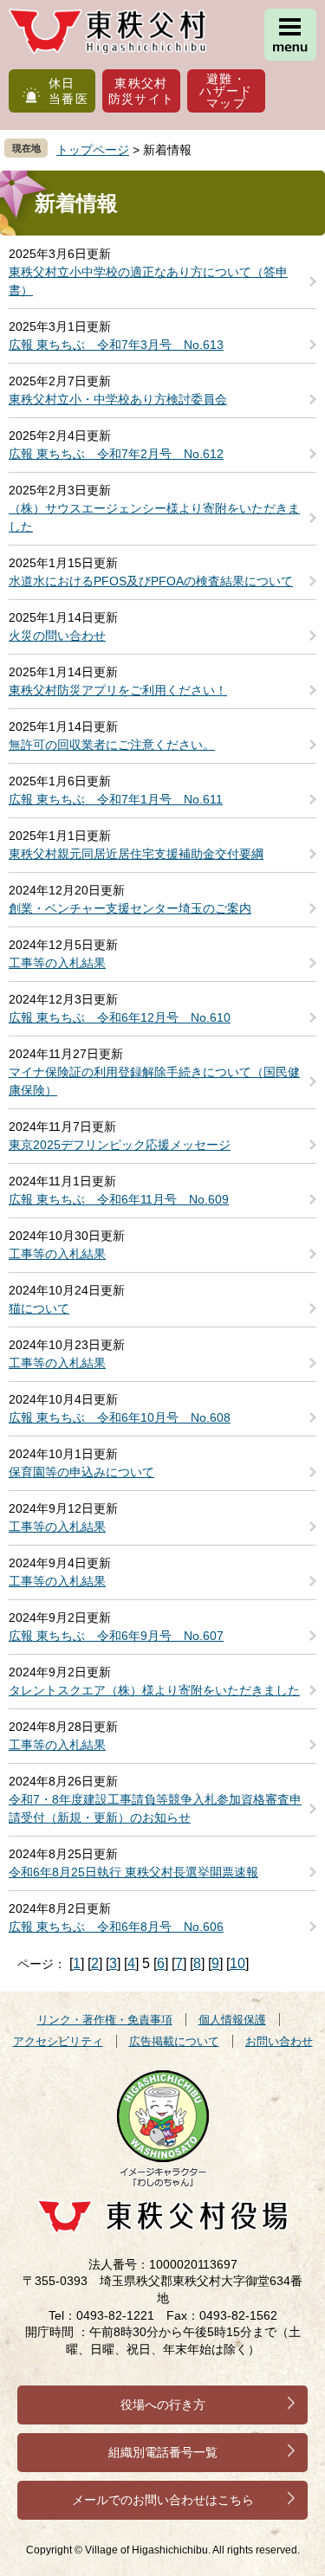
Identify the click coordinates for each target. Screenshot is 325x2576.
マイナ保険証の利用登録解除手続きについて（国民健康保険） (154, 1081)
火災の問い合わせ (57, 636)
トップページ (93, 150)
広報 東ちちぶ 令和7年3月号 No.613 (116, 345)
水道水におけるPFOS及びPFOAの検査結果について (151, 581)
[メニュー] (290, 35)
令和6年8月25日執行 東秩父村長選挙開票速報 (133, 1872)
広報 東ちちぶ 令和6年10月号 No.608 (120, 1417)
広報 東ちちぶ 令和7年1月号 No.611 (116, 799)
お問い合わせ (279, 2041)
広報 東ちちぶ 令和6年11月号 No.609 (119, 1199)
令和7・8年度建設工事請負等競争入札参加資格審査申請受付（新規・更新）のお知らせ (155, 1808)
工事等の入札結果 (57, 963)
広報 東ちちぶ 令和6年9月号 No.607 (116, 1636)
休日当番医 (68, 91)
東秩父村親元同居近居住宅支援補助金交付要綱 (136, 854)
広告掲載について (174, 2041)
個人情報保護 (232, 2020)
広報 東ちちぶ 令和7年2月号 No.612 (116, 454)
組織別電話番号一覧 (163, 2452)
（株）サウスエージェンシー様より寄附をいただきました (154, 517)
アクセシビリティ (58, 2041)
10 (237, 1963)
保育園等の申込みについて (81, 1472)
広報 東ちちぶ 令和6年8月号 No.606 (116, 1927)
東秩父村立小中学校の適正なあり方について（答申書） (148, 281)
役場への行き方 (163, 2405)
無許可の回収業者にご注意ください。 (112, 745)
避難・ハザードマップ (226, 91)
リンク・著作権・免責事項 (105, 2020)
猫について (39, 1308)
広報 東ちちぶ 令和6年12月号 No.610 (120, 1017)
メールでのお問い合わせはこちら (163, 2500)
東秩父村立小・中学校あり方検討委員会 (118, 399)
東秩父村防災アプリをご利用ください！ (118, 690)
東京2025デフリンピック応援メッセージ (120, 1145)
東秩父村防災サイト (142, 91)
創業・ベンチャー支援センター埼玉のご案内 (130, 908)
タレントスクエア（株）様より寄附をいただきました (154, 1690)
